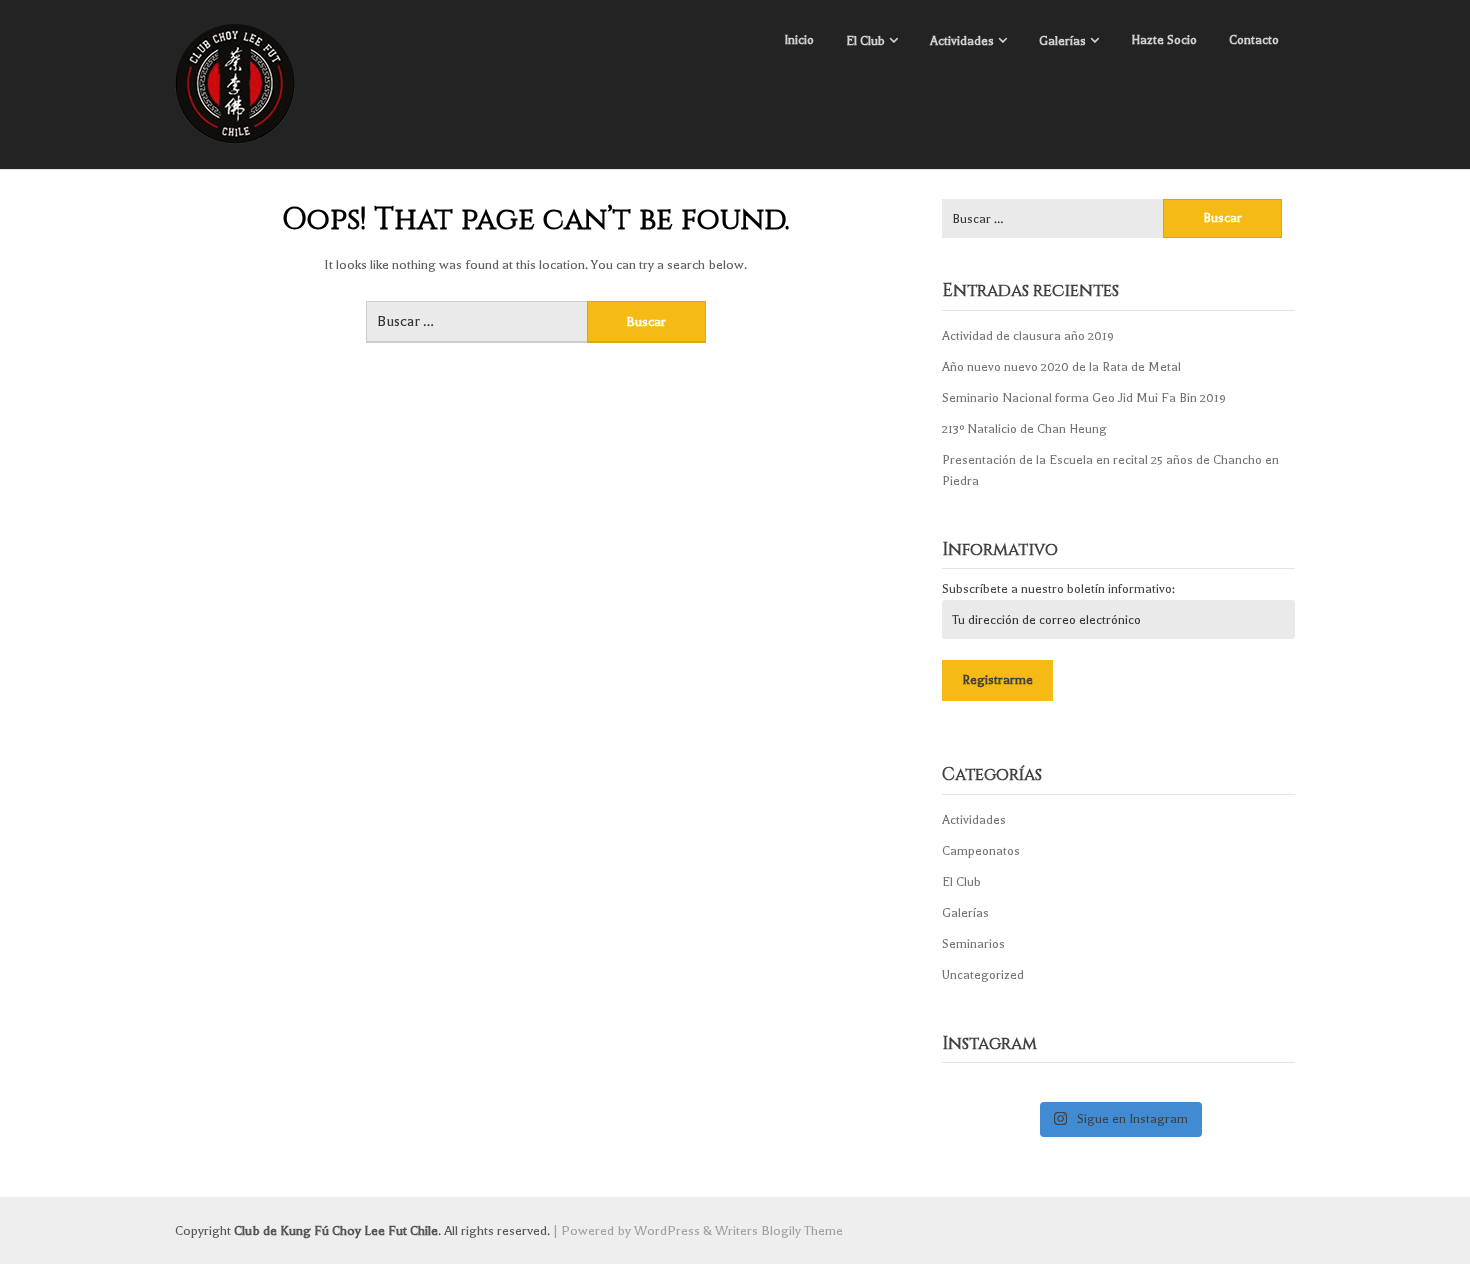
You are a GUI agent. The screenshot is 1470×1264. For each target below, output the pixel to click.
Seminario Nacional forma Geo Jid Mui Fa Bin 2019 (1084, 398)
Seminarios (973, 944)
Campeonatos (981, 851)
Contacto (1254, 40)
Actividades (962, 41)
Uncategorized (983, 975)
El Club (865, 41)
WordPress (667, 1230)
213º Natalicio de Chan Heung (1024, 429)
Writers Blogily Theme (779, 1230)
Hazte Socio (1164, 40)
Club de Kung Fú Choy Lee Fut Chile (336, 1230)
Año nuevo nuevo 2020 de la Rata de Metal (1061, 367)
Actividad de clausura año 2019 (1028, 336)
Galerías (1062, 41)
